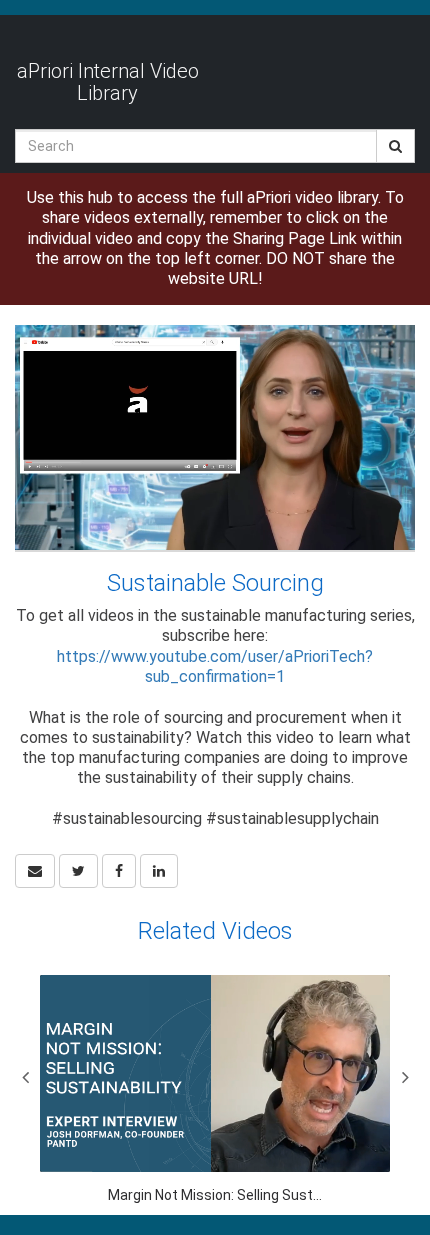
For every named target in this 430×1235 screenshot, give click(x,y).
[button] (35, 871)
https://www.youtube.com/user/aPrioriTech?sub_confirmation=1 (215, 666)
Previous (25, 1077)
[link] (78, 871)
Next (405, 1077)
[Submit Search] (395, 146)
